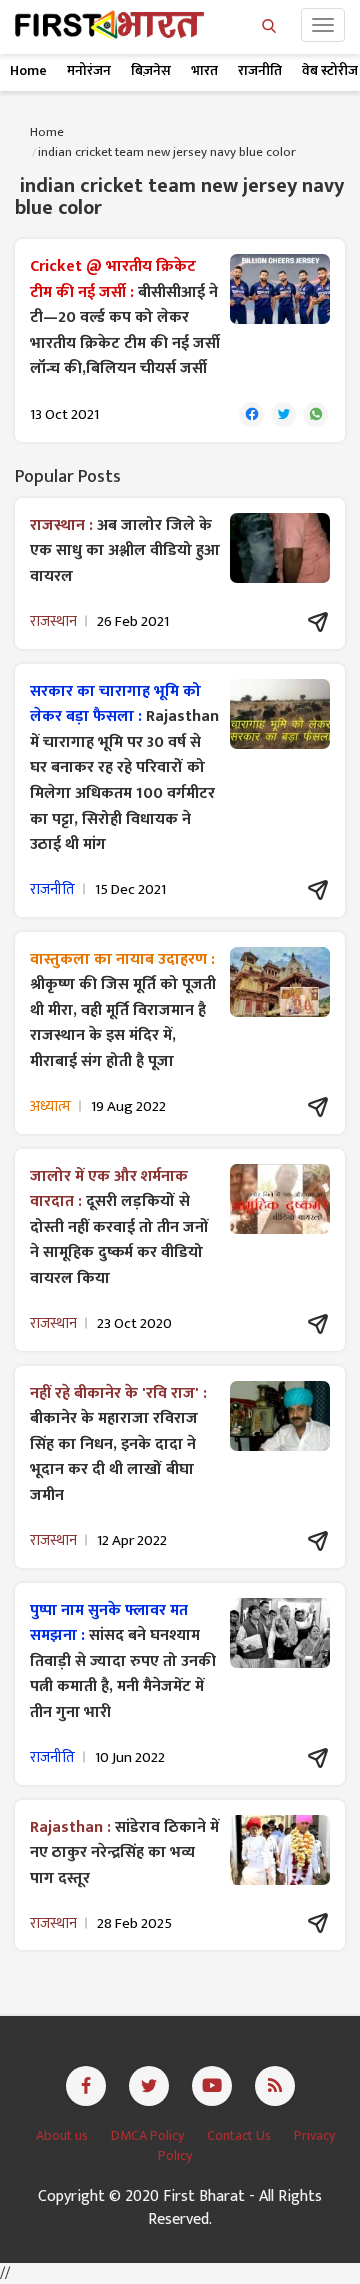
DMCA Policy (149, 2135)
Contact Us (240, 2135)
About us (63, 2135)
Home (28, 70)
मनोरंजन (89, 70)
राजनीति (260, 70)
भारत (204, 70)
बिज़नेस (151, 70)
